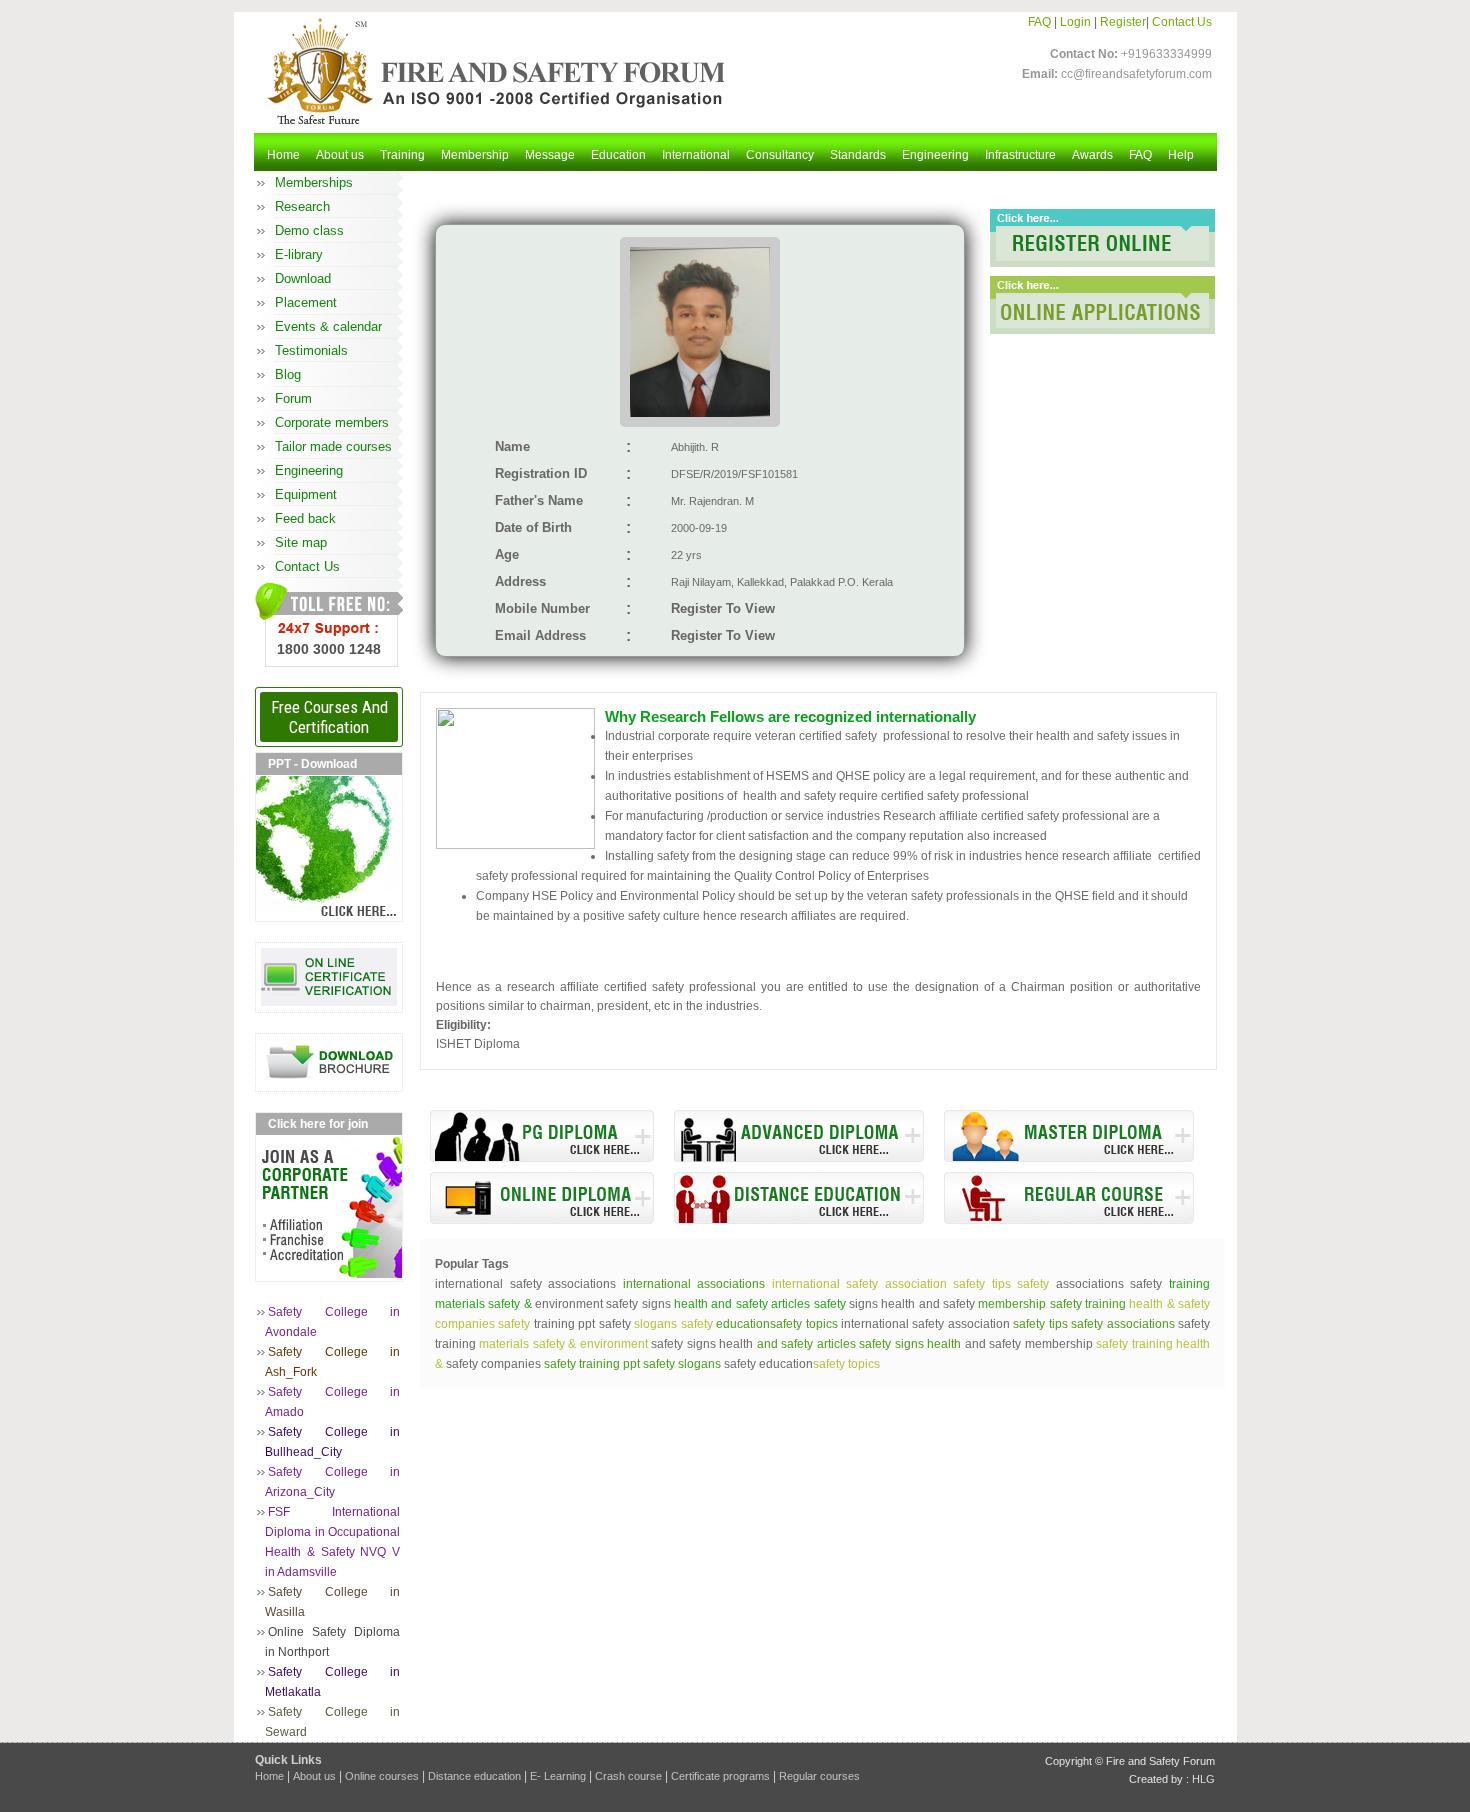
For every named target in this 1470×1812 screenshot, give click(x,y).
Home (283, 155)
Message (550, 155)
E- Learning (558, 1776)
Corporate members (332, 422)
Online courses (382, 1776)
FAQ (1039, 22)
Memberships (314, 182)
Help (1181, 155)
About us (340, 155)
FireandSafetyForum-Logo (490, 71)
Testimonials (311, 350)
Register (1123, 22)
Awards (1092, 155)
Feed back (305, 518)
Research (302, 206)
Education (618, 155)
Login (1075, 22)
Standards (858, 155)
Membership (475, 155)
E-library (299, 254)
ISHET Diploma (478, 1044)
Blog (288, 374)
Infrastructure (1020, 155)
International (696, 155)
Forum (293, 398)
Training (402, 155)
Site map (301, 542)
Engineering (935, 155)
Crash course (628, 1776)
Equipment (306, 494)
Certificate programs (720, 1776)
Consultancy (780, 155)
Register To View (723, 608)
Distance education (474, 1776)
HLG (1203, 1779)
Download (303, 278)
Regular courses (819, 1776)
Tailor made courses (333, 446)
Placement (306, 302)
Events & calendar (328, 326)
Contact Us (1182, 22)
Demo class (309, 230)
